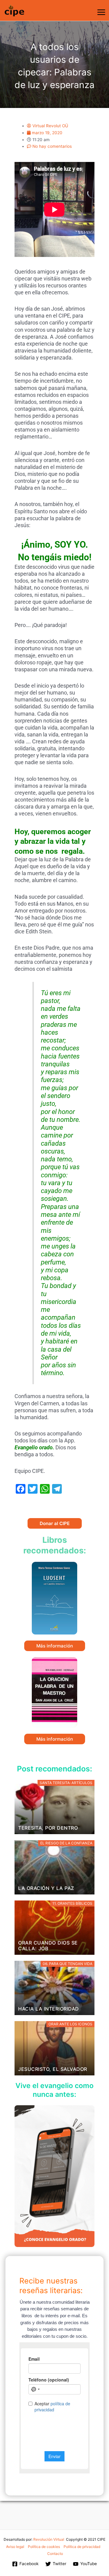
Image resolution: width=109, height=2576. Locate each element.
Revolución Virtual (49, 2539)
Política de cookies (44, 2547)
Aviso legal (15, 2547)
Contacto (55, 2554)
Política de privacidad (82, 2547)
